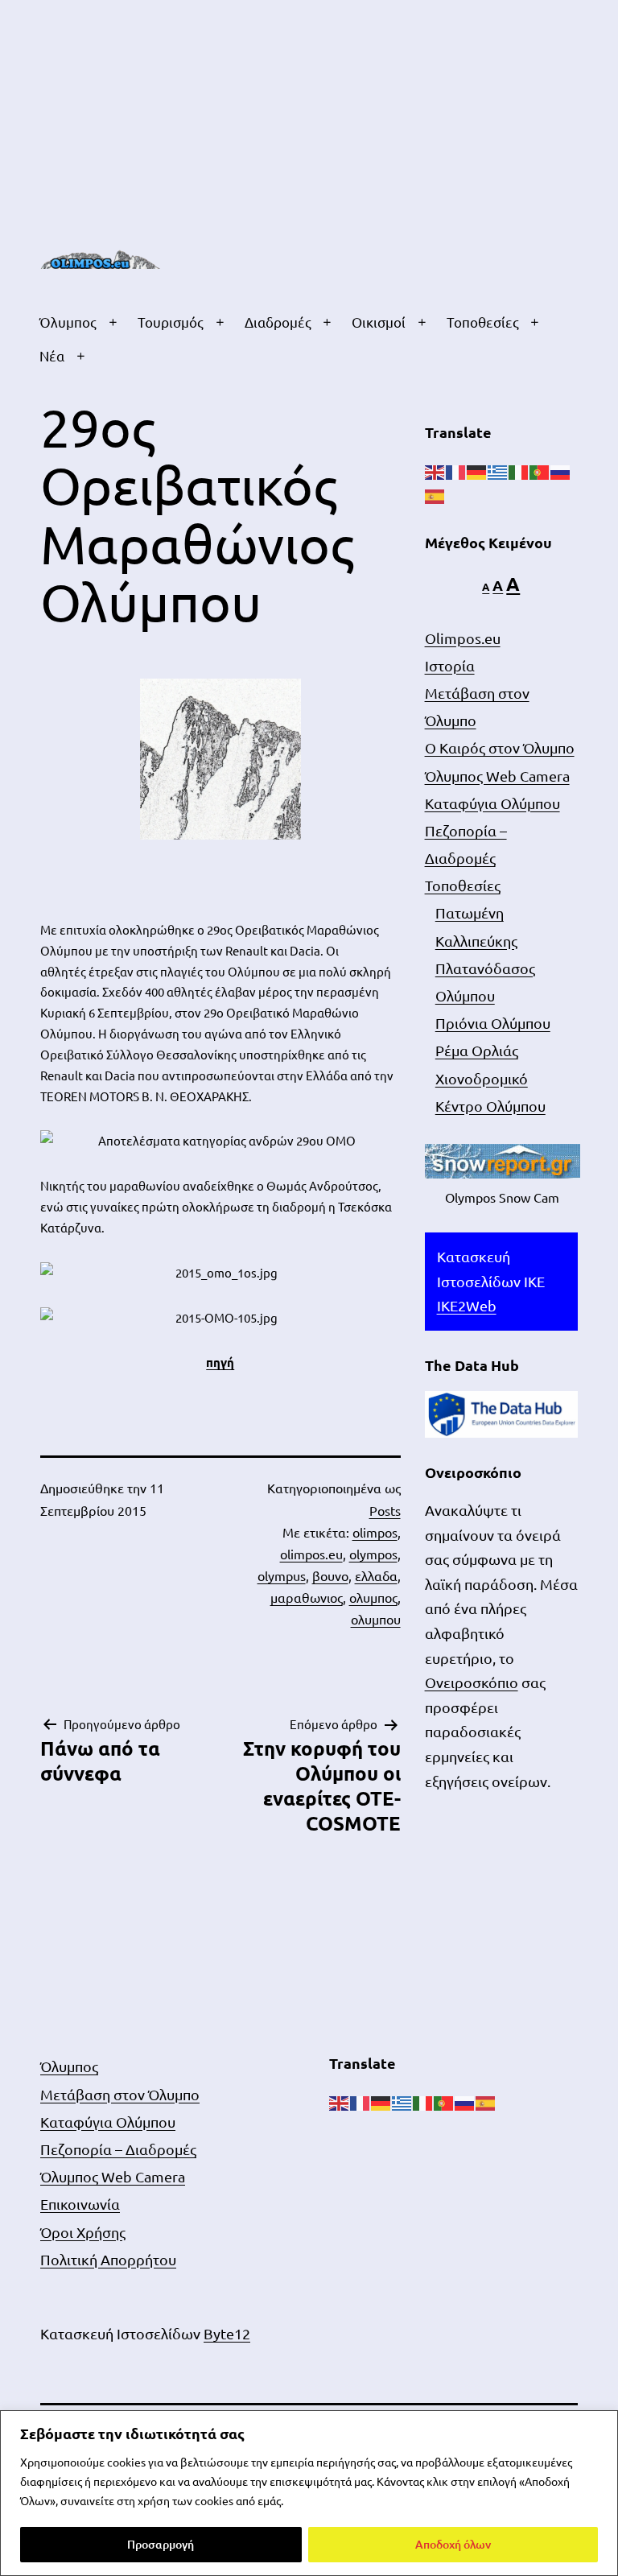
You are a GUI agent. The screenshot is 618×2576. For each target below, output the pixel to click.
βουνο (330, 1575)
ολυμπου (376, 1619)
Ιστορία (450, 665)
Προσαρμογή (161, 2544)
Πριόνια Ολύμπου (493, 1023)
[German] (477, 470)
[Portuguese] (540, 470)
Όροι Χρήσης (83, 2232)
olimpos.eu (311, 1554)
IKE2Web (467, 1305)
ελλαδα (376, 1575)
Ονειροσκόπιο (472, 1682)
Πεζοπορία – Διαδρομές (118, 2149)
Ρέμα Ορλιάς (477, 1050)
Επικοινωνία (80, 2204)
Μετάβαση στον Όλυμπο (120, 2094)
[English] (435, 470)
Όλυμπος (68, 322)
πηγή (220, 1362)
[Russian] (561, 470)
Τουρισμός (171, 322)
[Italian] (519, 470)
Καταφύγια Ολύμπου (492, 803)
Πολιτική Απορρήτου (108, 2259)
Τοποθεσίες (483, 322)
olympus (282, 1575)
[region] (309, 2493)
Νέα (52, 355)
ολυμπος (373, 1597)
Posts (385, 1510)
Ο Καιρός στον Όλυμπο (500, 747)
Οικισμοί (379, 322)
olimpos (375, 1532)
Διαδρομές (278, 322)
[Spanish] (435, 495)
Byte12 (227, 2333)
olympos (373, 1554)
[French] (456, 470)
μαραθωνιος (307, 1597)
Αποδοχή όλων (453, 2544)
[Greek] (498, 470)
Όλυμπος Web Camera (497, 776)
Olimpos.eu (463, 638)
